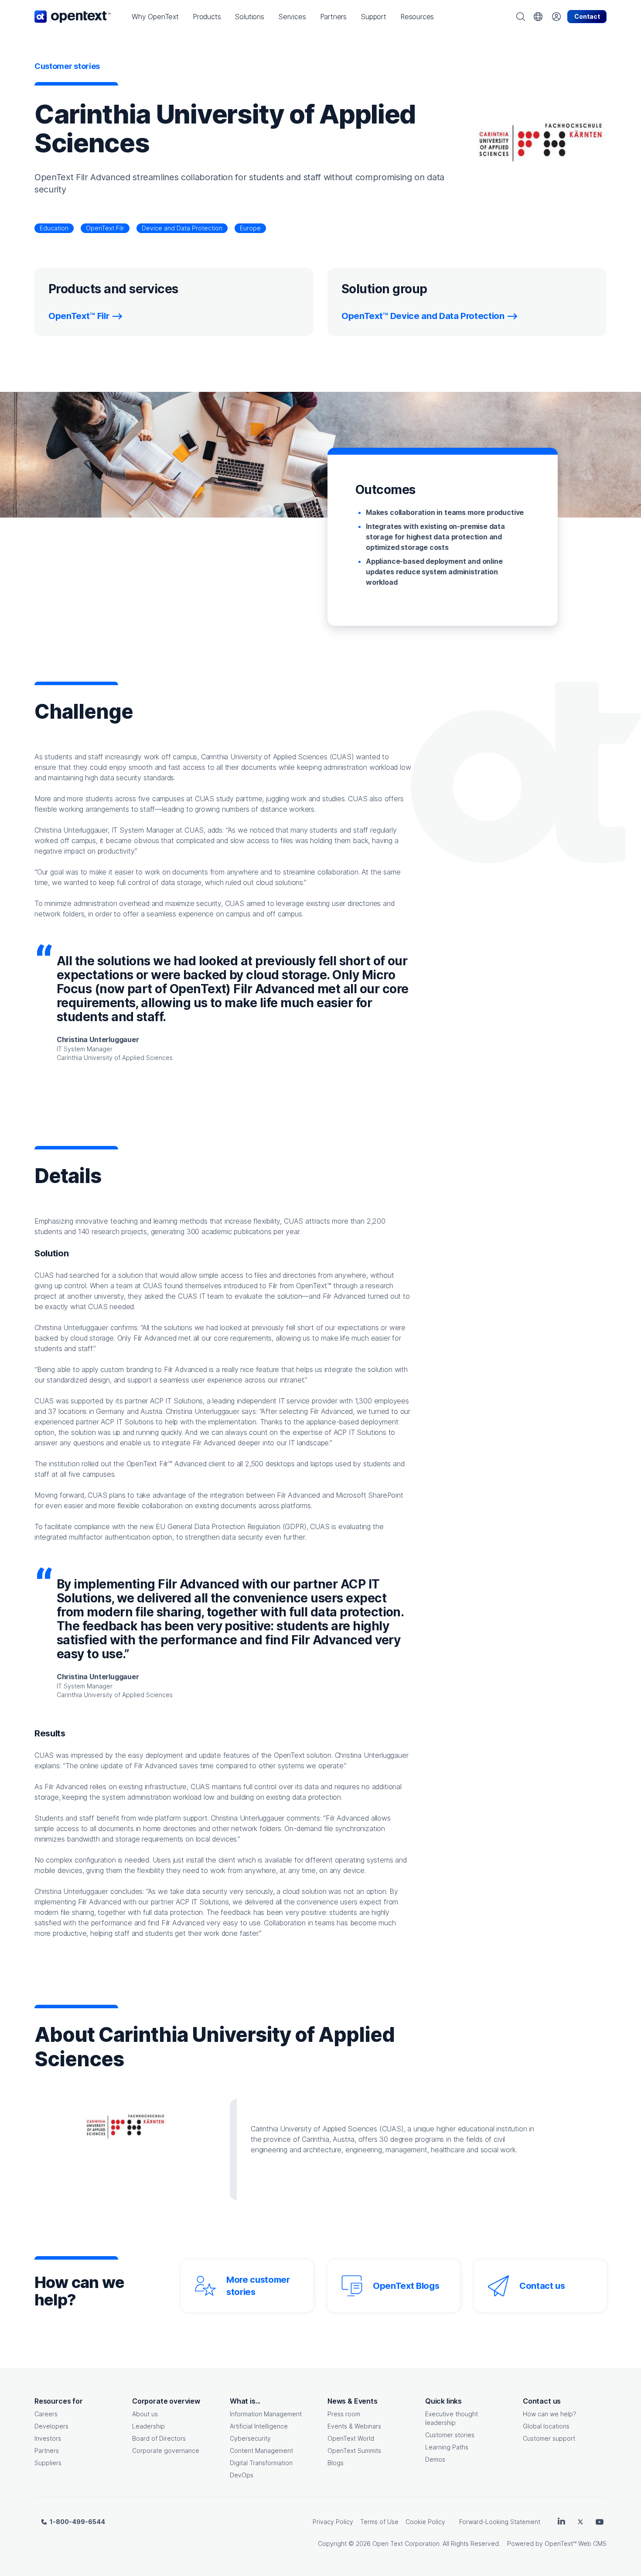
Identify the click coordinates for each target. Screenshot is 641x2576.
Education (54, 228)
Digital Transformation (261, 2463)
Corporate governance (166, 2451)
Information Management (266, 2414)
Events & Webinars (354, 2426)
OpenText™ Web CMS (576, 2543)
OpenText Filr (105, 228)
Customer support (549, 2438)
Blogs (336, 2463)
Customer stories (450, 2435)
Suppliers (48, 2463)
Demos (435, 2459)
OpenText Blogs (406, 2286)
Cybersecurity (250, 2438)
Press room (344, 2414)
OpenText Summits (354, 2451)
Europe (250, 228)
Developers (51, 2426)
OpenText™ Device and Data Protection (423, 316)
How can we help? (550, 2414)
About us (145, 2414)
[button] (155, 17)
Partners (47, 2451)
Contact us (542, 2286)
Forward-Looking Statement (500, 2522)
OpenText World (351, 2438)
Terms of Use (379, 2522)
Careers (46, 2414)
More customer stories (258, 2286)
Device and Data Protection (182, 228)
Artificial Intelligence (259, 2426)
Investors (48, 2438)
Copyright (332, 2543)
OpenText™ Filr (79, 316)
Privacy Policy (333, 2522)
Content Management (261, 2451)
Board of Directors (159, 2438)
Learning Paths (447, 2447)
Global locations (546, 2426)
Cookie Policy (425, 2522)
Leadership (148, 2426)
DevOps (242, 2475)
